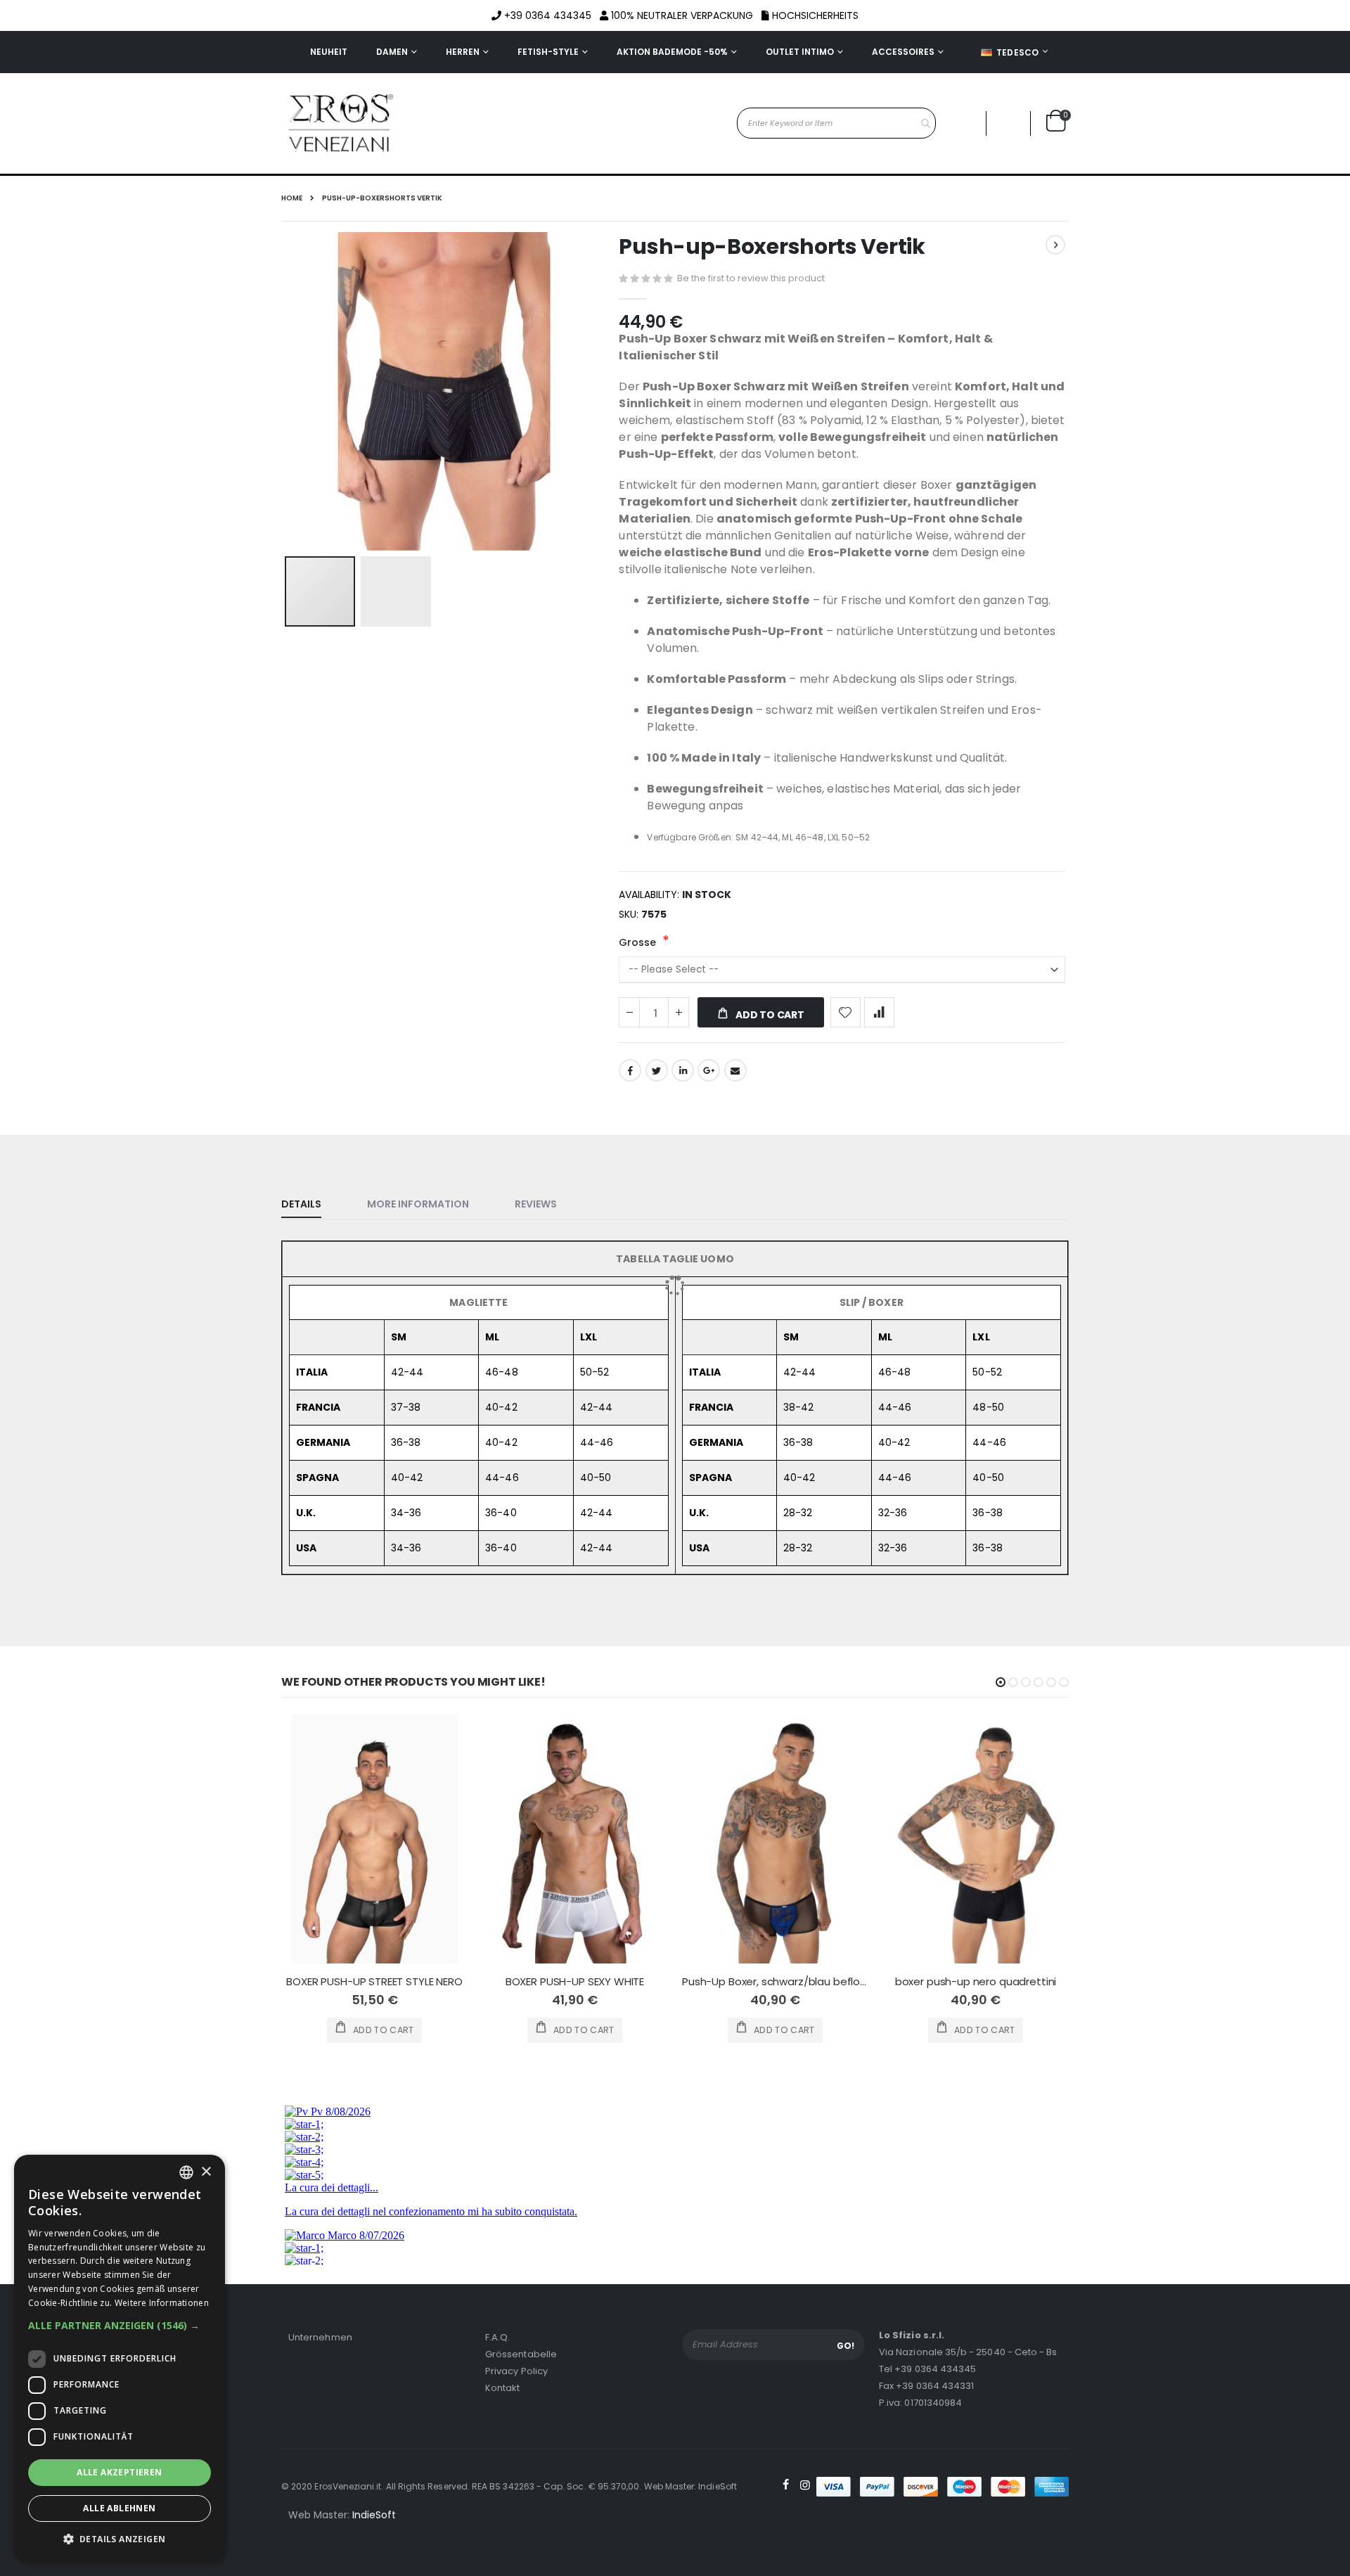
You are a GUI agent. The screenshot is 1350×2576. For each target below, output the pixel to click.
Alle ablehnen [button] (119, 2508)
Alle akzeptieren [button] (119, 2472)
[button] (120, 2326)
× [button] (206, 2172)
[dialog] (120, 2358)
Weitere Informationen (162, 2303)
